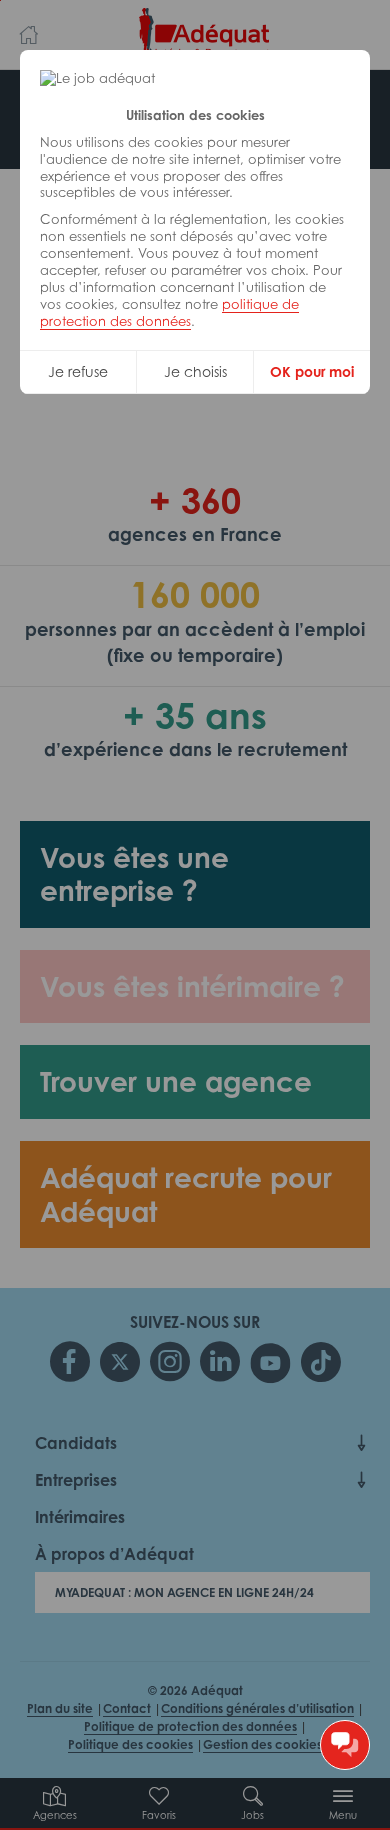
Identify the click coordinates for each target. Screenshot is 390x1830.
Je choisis (195, 371)
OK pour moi (312, 371)
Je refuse (78, 371)
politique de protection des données (169, 312)
